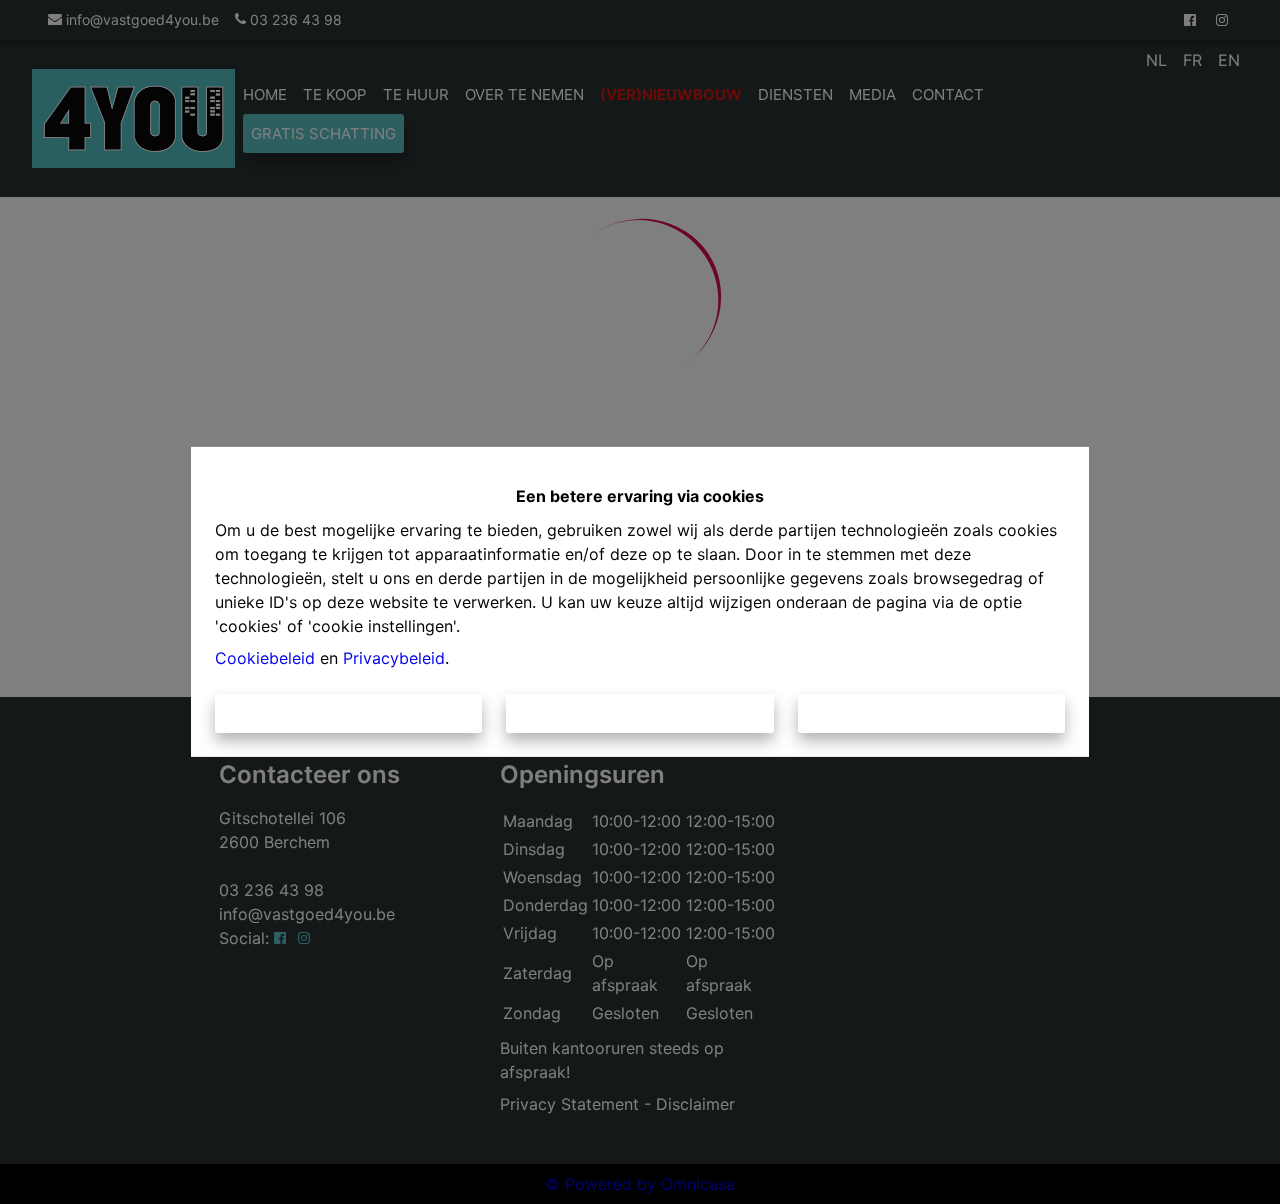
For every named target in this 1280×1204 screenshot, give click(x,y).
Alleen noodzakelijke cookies (640, 713)
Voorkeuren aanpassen (931, 713)
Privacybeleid (394, 658)
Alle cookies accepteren (349, 713)
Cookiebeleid (265, 658)
